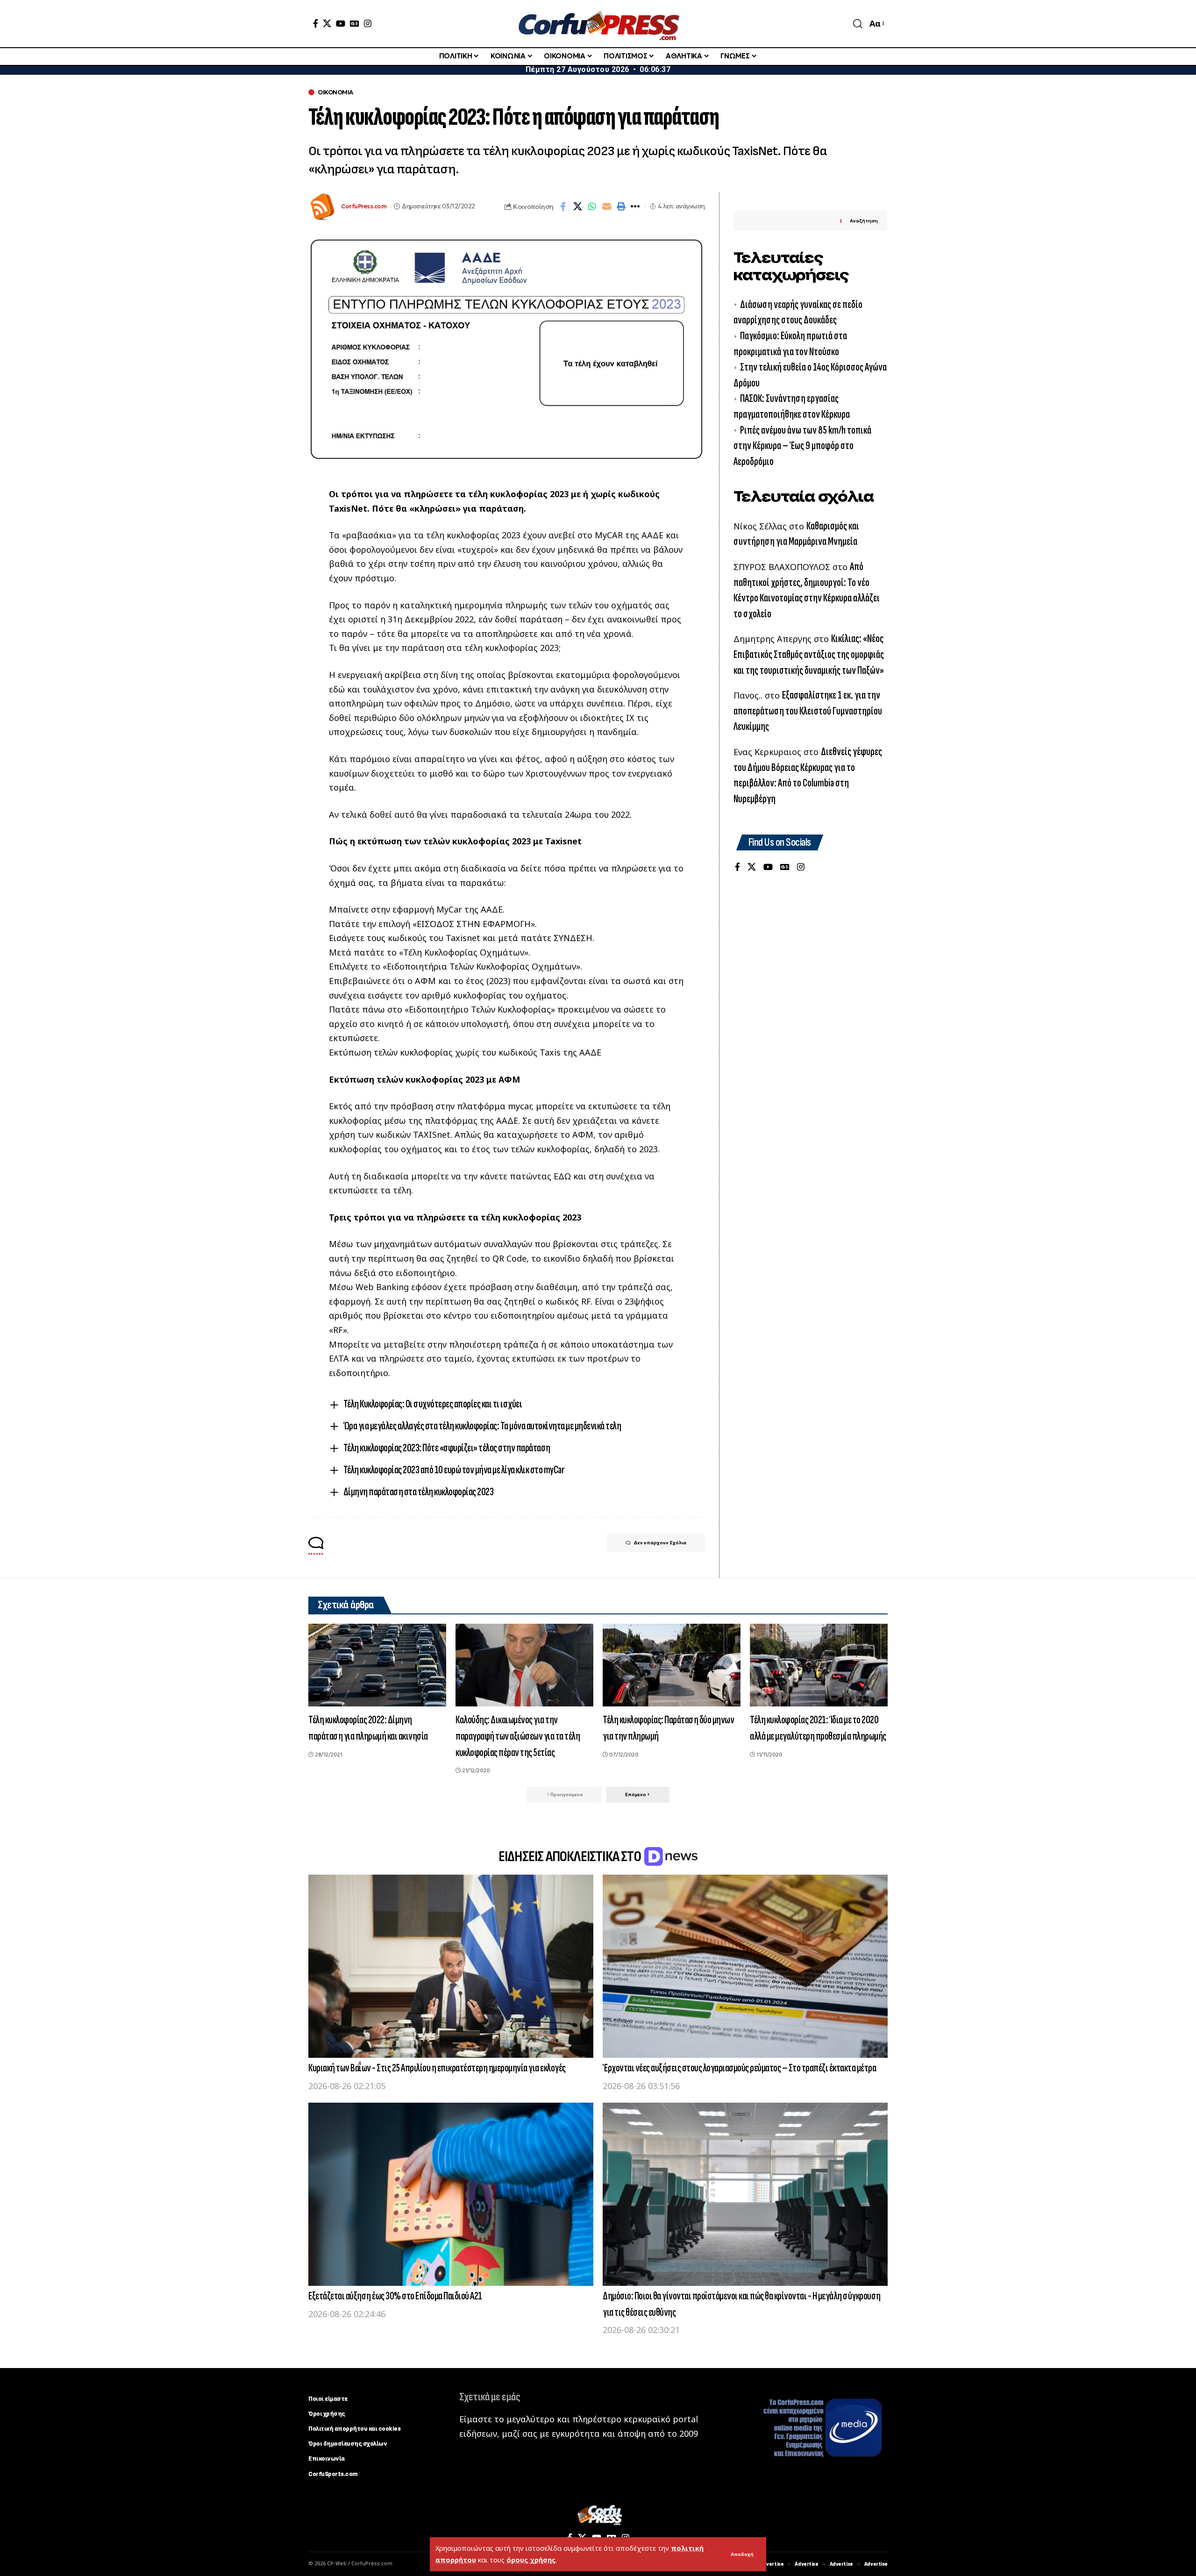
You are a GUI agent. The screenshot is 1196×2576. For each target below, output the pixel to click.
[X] (327, 23)
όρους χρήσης (531, 2560)
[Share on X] (577, 207)
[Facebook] (316, 23)
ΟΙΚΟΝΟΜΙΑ (335, 92)
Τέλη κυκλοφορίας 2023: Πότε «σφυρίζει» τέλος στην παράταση (447, 1448)
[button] (742, 2555)
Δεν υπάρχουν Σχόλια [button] (660, 1543)
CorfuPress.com (364, 206)
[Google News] (355, 23)
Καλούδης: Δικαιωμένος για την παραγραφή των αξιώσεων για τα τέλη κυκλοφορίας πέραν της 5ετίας (518, 1736)
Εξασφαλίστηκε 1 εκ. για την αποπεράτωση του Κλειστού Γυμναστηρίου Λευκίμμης (808, 711)
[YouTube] (341, 23)
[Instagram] (368, 23)
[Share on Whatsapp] (592, 207)
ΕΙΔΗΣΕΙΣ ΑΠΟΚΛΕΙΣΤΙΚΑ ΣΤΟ (571, 1857)
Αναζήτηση (864, 221)
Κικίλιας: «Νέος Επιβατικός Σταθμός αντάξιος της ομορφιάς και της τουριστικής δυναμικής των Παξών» (809, 654)
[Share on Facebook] (563, 207)
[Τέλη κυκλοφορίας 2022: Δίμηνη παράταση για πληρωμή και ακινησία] (377, 1665)
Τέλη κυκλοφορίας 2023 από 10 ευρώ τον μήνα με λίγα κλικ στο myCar (454, 1470)
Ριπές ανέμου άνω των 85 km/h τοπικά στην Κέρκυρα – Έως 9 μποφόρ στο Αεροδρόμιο (802, 445)
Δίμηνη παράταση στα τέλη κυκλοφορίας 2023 (419, 1492)
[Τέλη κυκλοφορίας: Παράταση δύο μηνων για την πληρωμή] (672, 1665)
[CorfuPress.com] (598, 24)
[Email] (606, 207)
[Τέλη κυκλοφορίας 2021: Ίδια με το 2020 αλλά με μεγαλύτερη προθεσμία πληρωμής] (819, 1665)
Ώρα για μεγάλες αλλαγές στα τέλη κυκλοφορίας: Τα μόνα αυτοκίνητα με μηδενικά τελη (482, 1426)
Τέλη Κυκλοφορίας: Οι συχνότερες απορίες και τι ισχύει (433, 1404)
